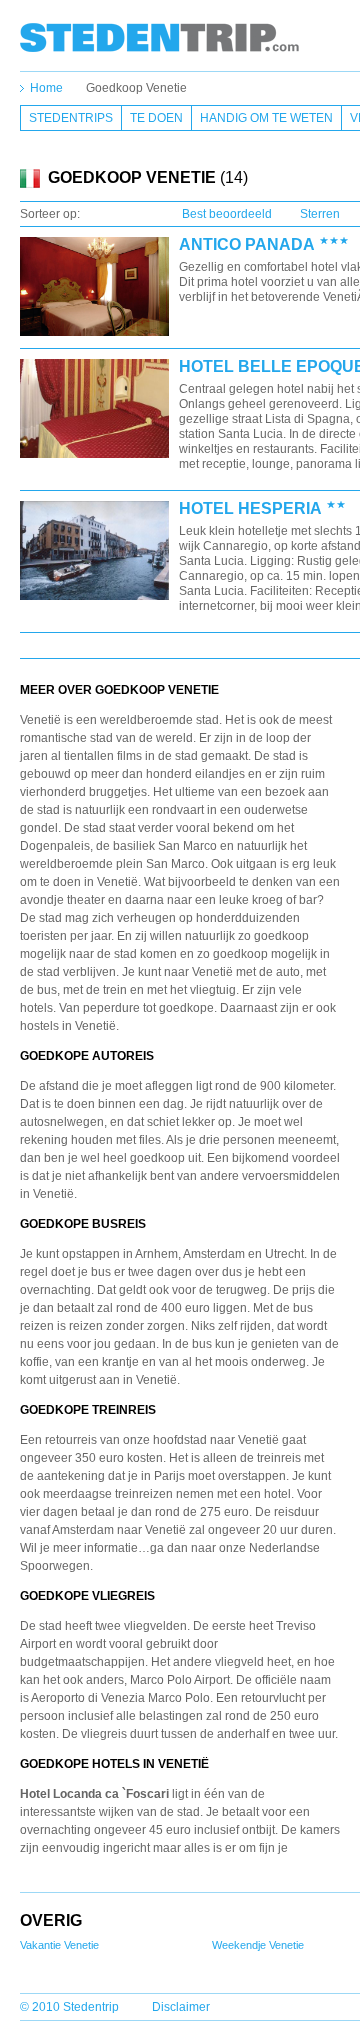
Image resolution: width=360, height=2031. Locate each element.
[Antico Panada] (94, 287)
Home (46, 88)
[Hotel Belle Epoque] (94, 409)
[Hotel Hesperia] (94, 551)
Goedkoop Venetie (136, 88)
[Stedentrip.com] (159, 37)
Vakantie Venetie (59, 1945)
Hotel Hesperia (250, 509)
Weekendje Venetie (258, 1945)
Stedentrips (71, 118)
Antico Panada (247, 245)
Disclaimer (181, 2007)
